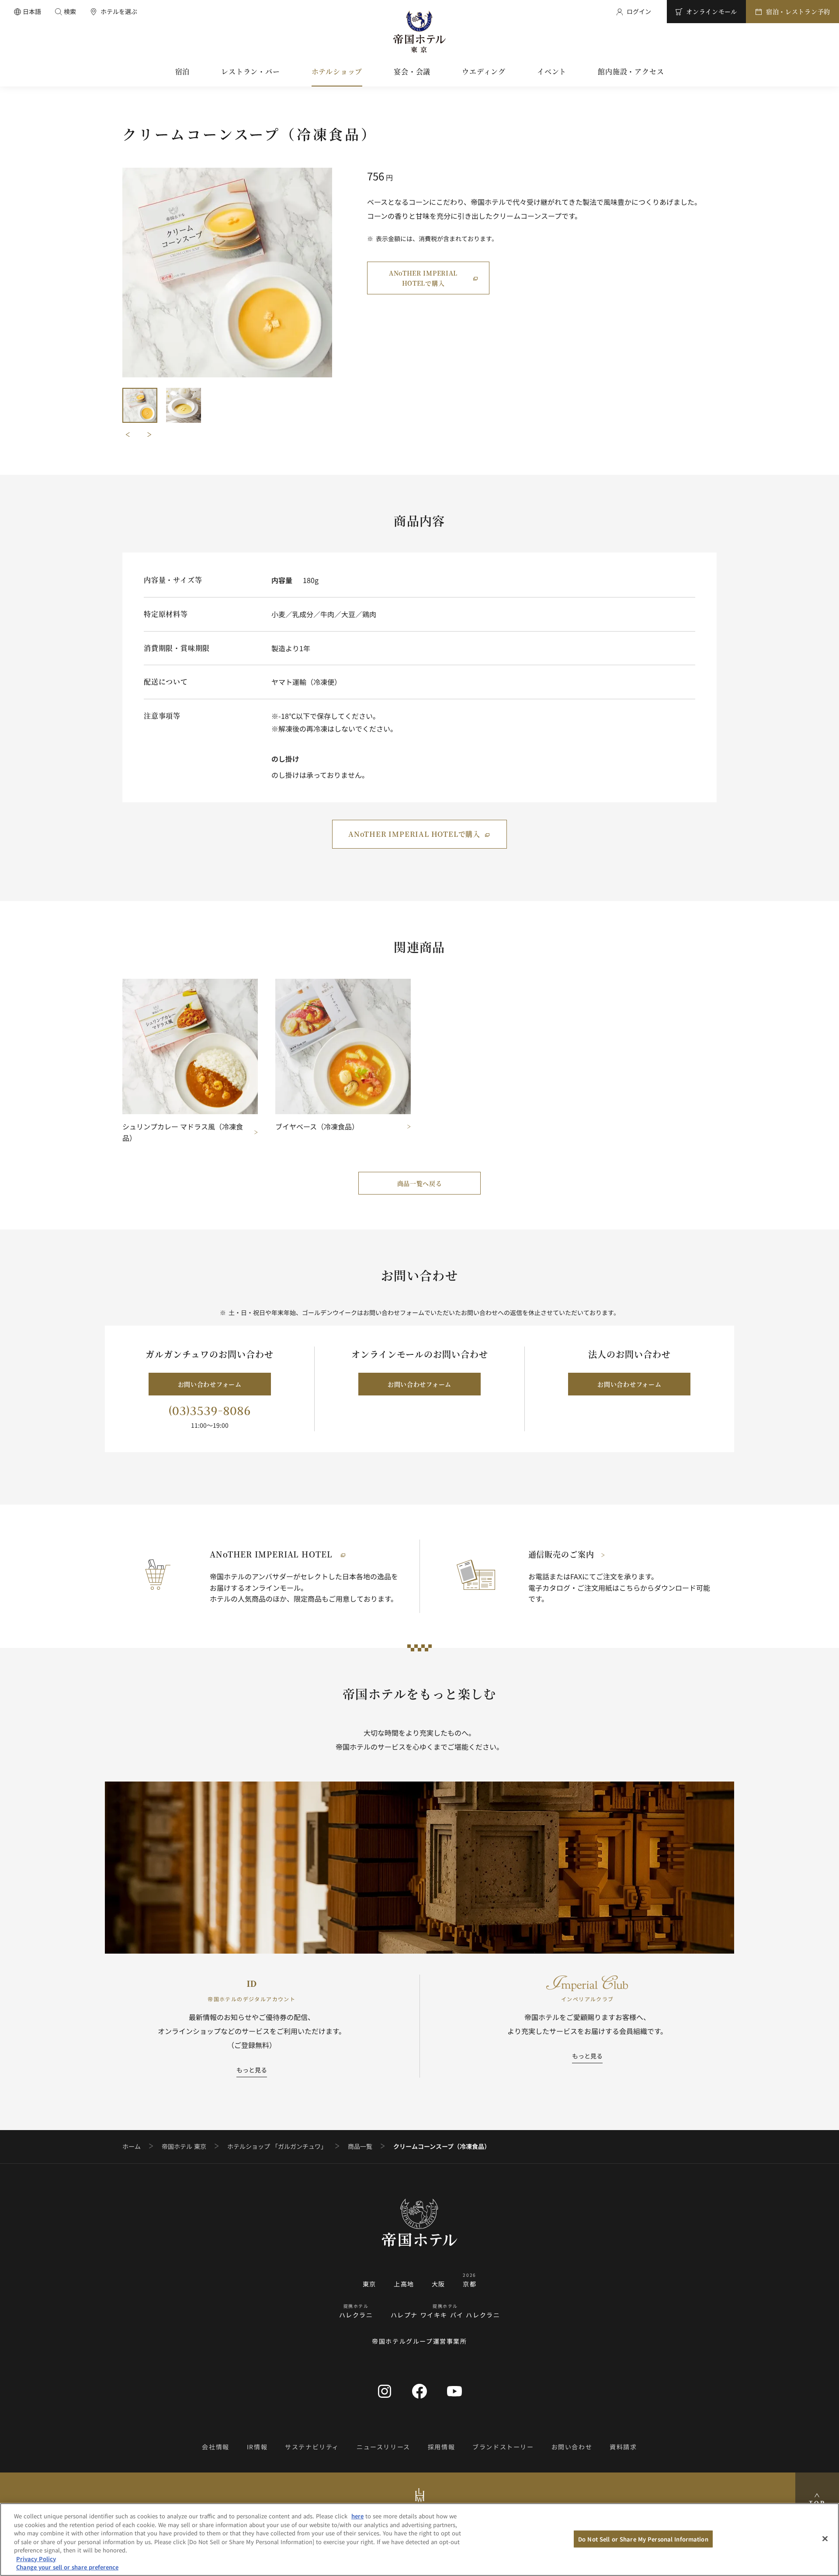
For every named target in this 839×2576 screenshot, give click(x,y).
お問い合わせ (572, 2447)
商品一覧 (360, 2146)
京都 (470, 2284)
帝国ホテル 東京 (184, 2146)
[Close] (825, 2538)
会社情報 (215, 2447)
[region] (419, 2540)
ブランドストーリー (503, 2447)
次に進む (149, 435)
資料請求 (623, 2447)
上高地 (404, 2284)
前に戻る (128, 435)
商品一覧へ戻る (420, 1183)
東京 (369, 2284)
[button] (140, 405)
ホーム (132, 2146)
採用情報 (441, 2447)
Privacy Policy (36, 2559)
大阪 (439, 2284)
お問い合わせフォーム (210, 1384)
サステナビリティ (312, 2447)
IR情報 (257, 2447)
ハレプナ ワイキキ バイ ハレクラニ (446, 2315)
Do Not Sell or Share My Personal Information (643, 2539)
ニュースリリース (383, 2447)
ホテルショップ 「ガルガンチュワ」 (277, 2146)
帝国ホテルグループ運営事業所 (419, 2341)
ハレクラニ (356, 2315)
